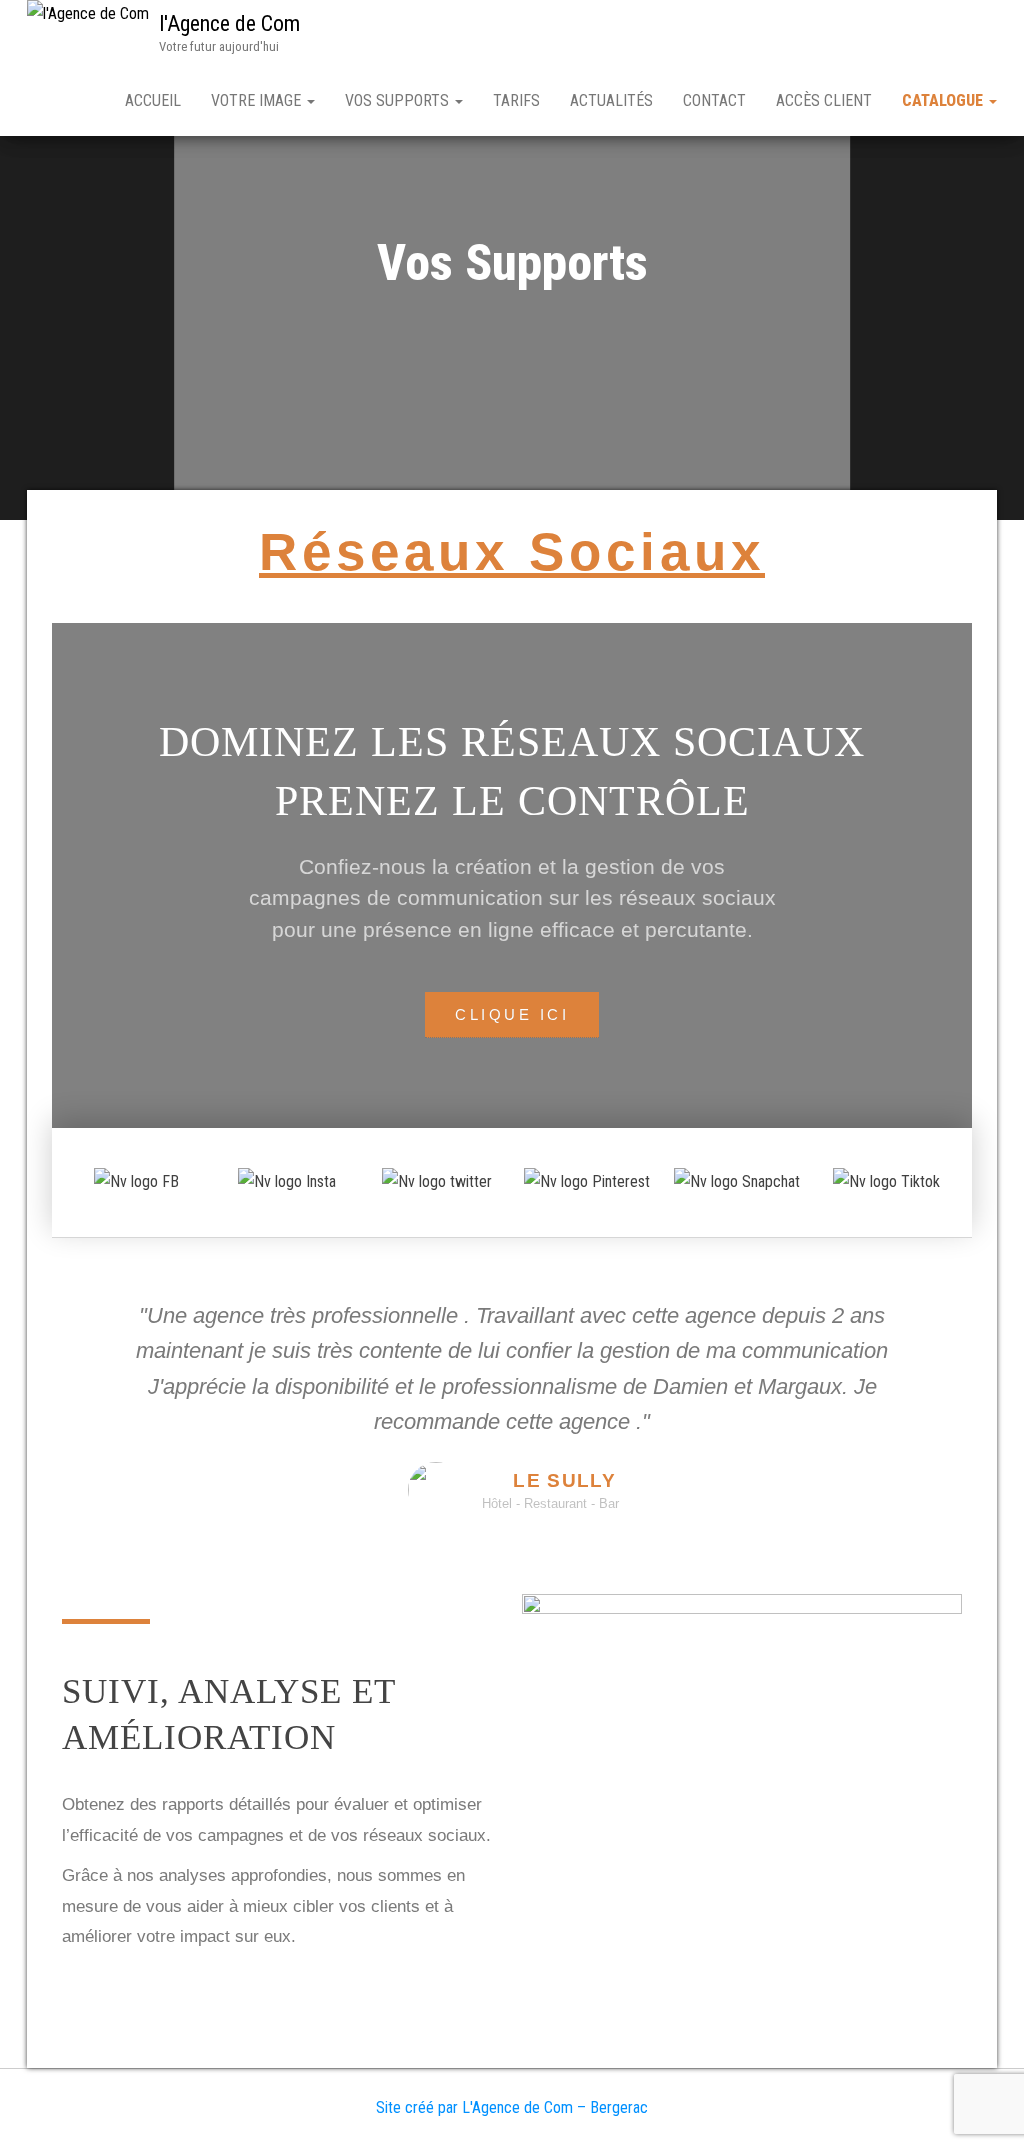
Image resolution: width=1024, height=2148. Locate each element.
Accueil (153, 100)
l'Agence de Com (229, 23)
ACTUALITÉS (611, 100)
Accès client (824, 100)
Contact (714, 100)
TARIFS (516, 100)
